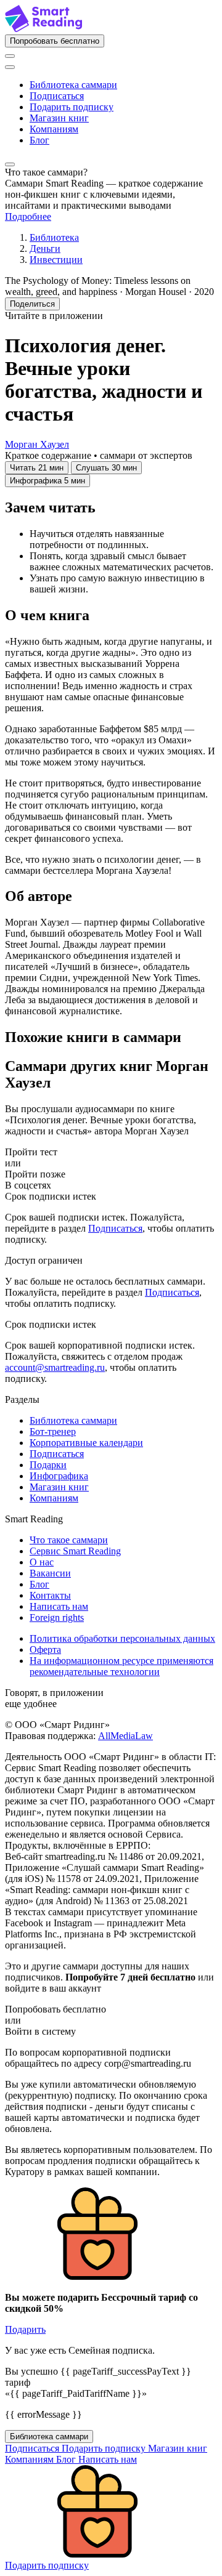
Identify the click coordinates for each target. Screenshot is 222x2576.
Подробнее (28, 216)
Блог (39, 140)
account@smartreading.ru (55, 1367)
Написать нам (59, 1606)
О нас (42, 1562)
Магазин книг (59, 118)
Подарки (48, 1465)
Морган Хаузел (37, 444)
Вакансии (50, 1573)
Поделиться (32, 304)
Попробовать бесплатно (55, 41)
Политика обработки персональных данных (122, 1638)
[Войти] (10, 56)
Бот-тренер (53, 1431)
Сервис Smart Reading (75, 1551)
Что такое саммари (69, 1540)
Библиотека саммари (73, 85)
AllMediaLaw (125, 1736)
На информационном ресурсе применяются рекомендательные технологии (121, 1666)
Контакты (50, 1595)
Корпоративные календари (86, 1443)
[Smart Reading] (43, 29)
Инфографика (59, 1476)
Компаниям (54, 129)
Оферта (45, 1649)
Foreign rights (57, 1617)
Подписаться (57, 96)
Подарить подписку (72, 107)
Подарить (25, 2329)
